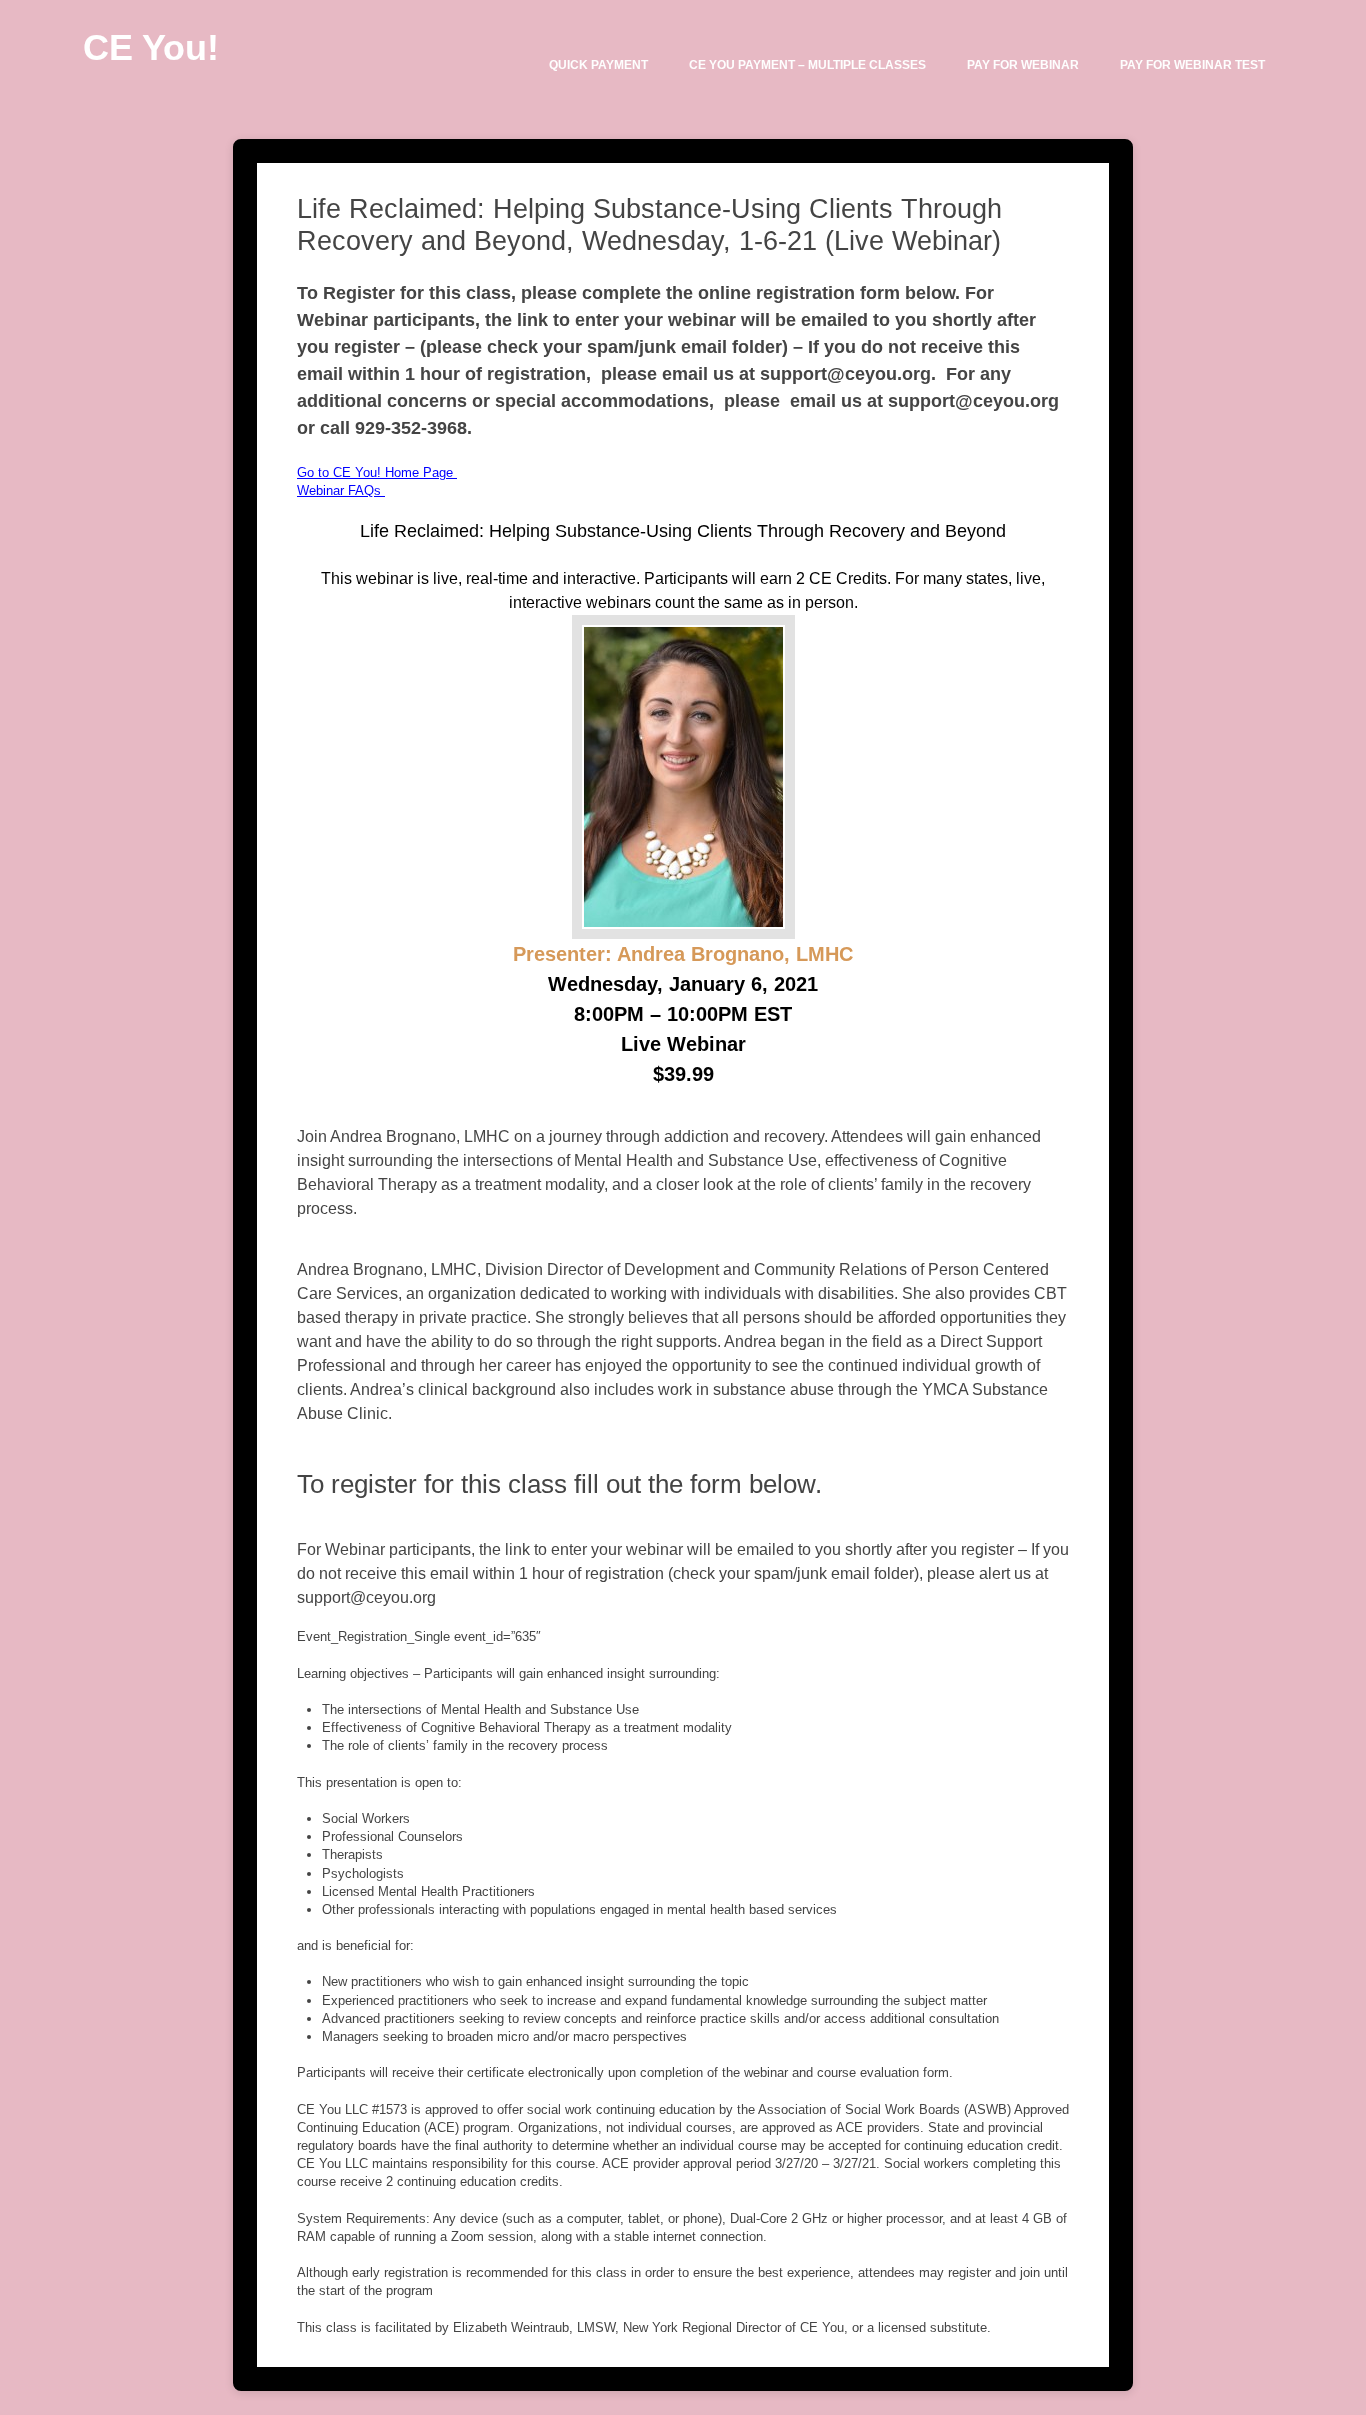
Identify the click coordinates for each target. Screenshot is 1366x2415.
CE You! (151, 47)
